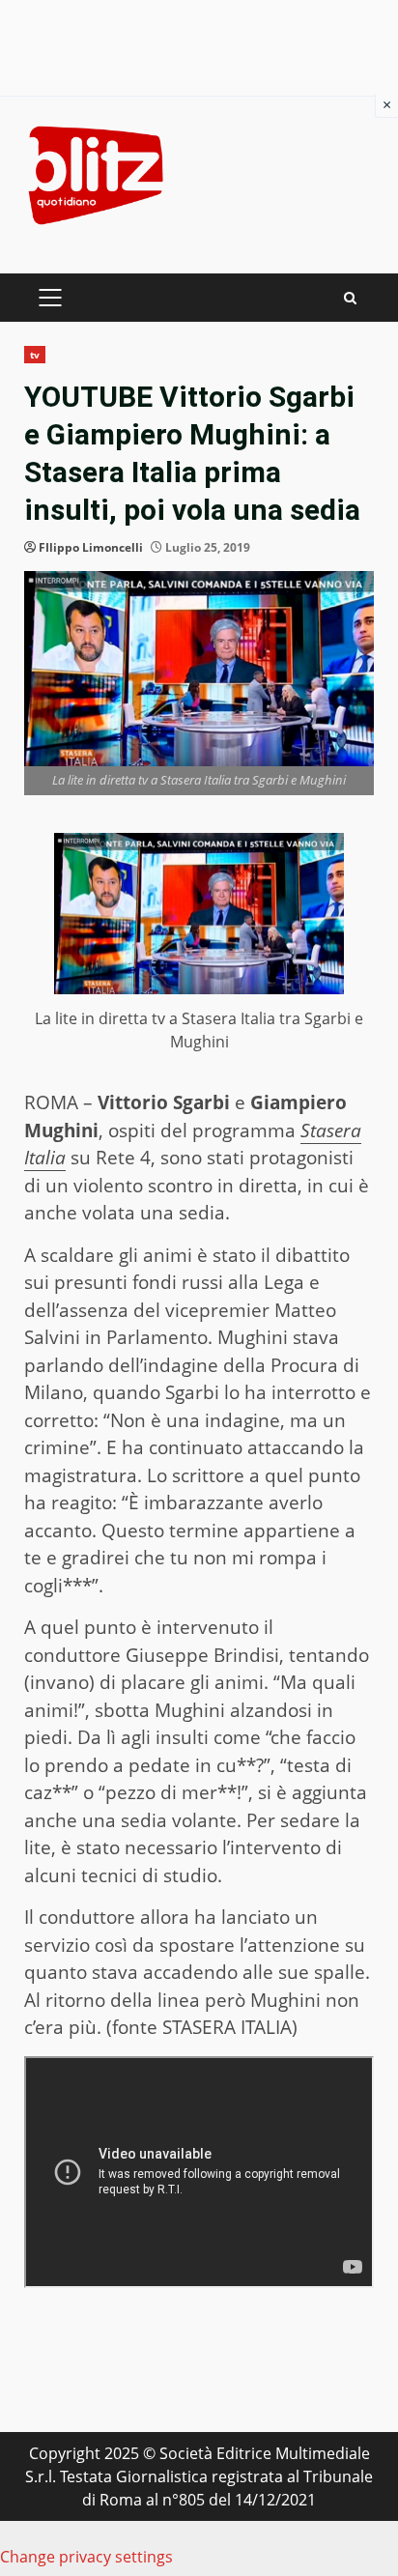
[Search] (350, 298)
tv (35, 355)
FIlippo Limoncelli (91, 547)
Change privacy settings (86, 2557)
